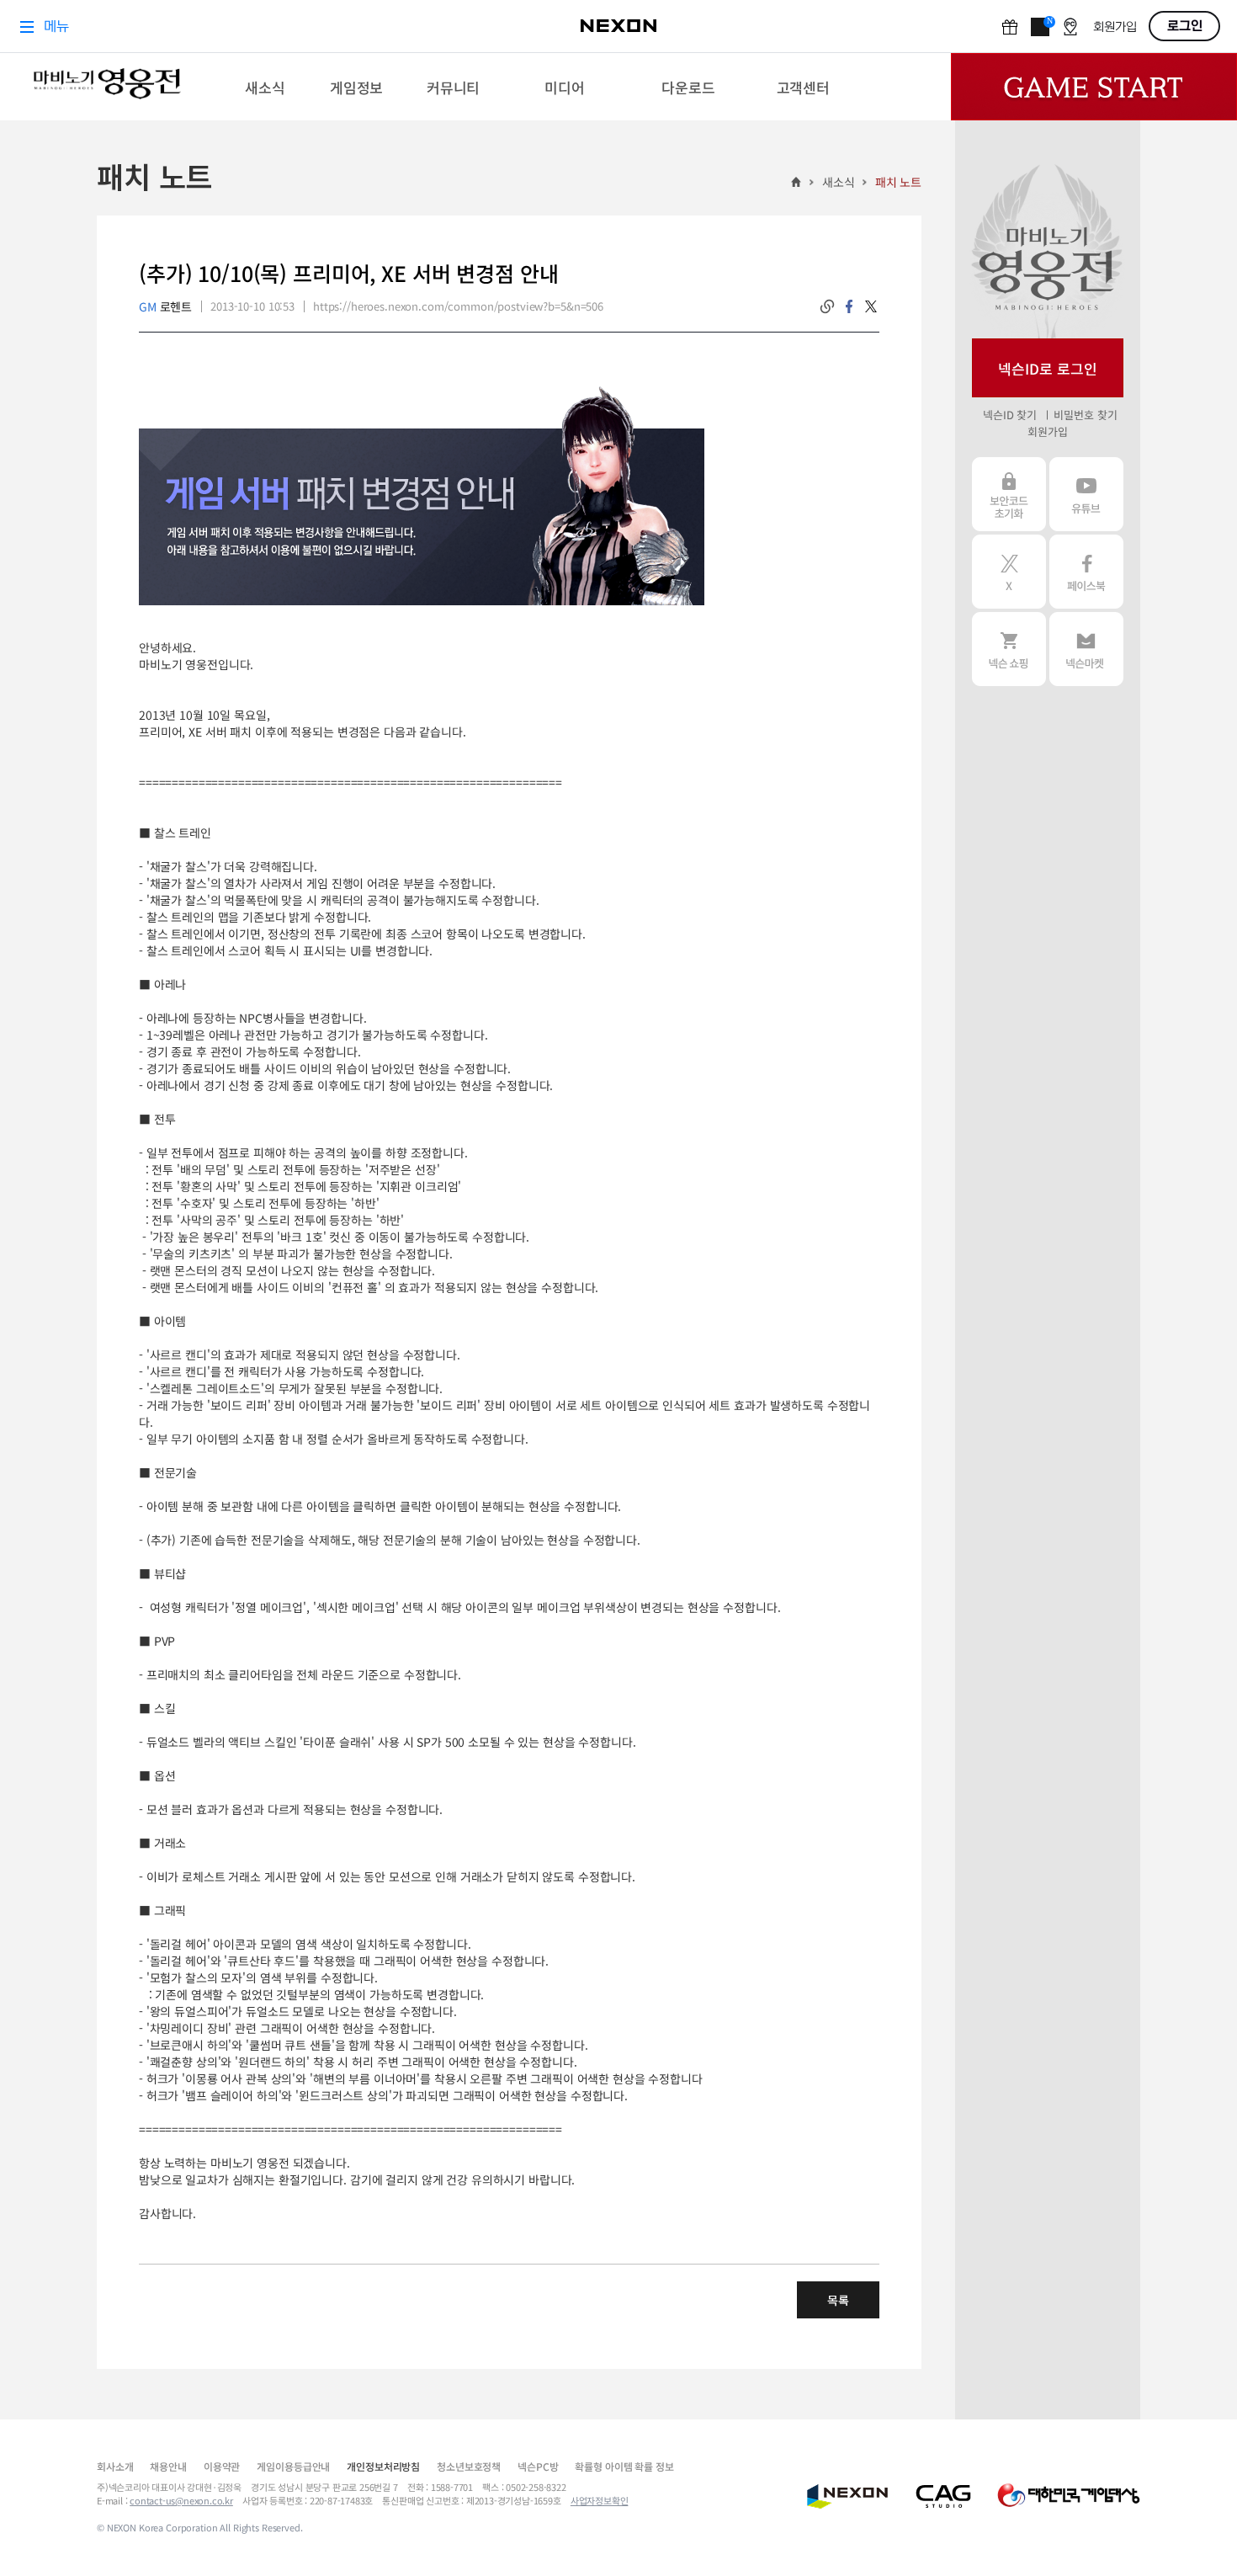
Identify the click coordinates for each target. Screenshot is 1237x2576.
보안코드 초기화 (1009, 494)
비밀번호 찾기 (1085, 415)
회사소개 (115, 2466)
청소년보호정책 (469, 2466)
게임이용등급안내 (293, 2466)
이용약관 (222, 2466)
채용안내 (168, 2466)
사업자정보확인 (600, 2500)
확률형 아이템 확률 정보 (624, 2466)
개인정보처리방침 (383, 2466)
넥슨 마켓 (1086, 649)
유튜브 (1086, 494)
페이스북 (1086, 572)
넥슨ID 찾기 (1010, 415)
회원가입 (1047, 431)
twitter (871, 306)
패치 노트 (898, 182)
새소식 (839, 182)
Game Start (1094, 87)
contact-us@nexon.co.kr (181, 2500)
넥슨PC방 (538, 2466)
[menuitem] (265, 87)
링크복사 (827, 306)
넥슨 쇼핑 (1009, 649)
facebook (849, 306)
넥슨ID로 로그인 (1048, 368)
